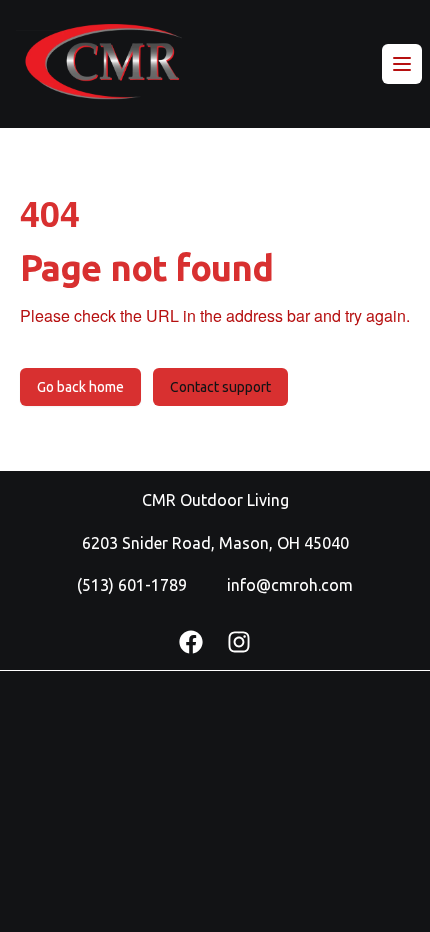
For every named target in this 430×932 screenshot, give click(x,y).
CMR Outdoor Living (215, 500)
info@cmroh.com (290, 585)
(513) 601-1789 (132, 585)
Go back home (80, 387)
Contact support (220, 387)
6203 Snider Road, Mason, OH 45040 (215, 543)
